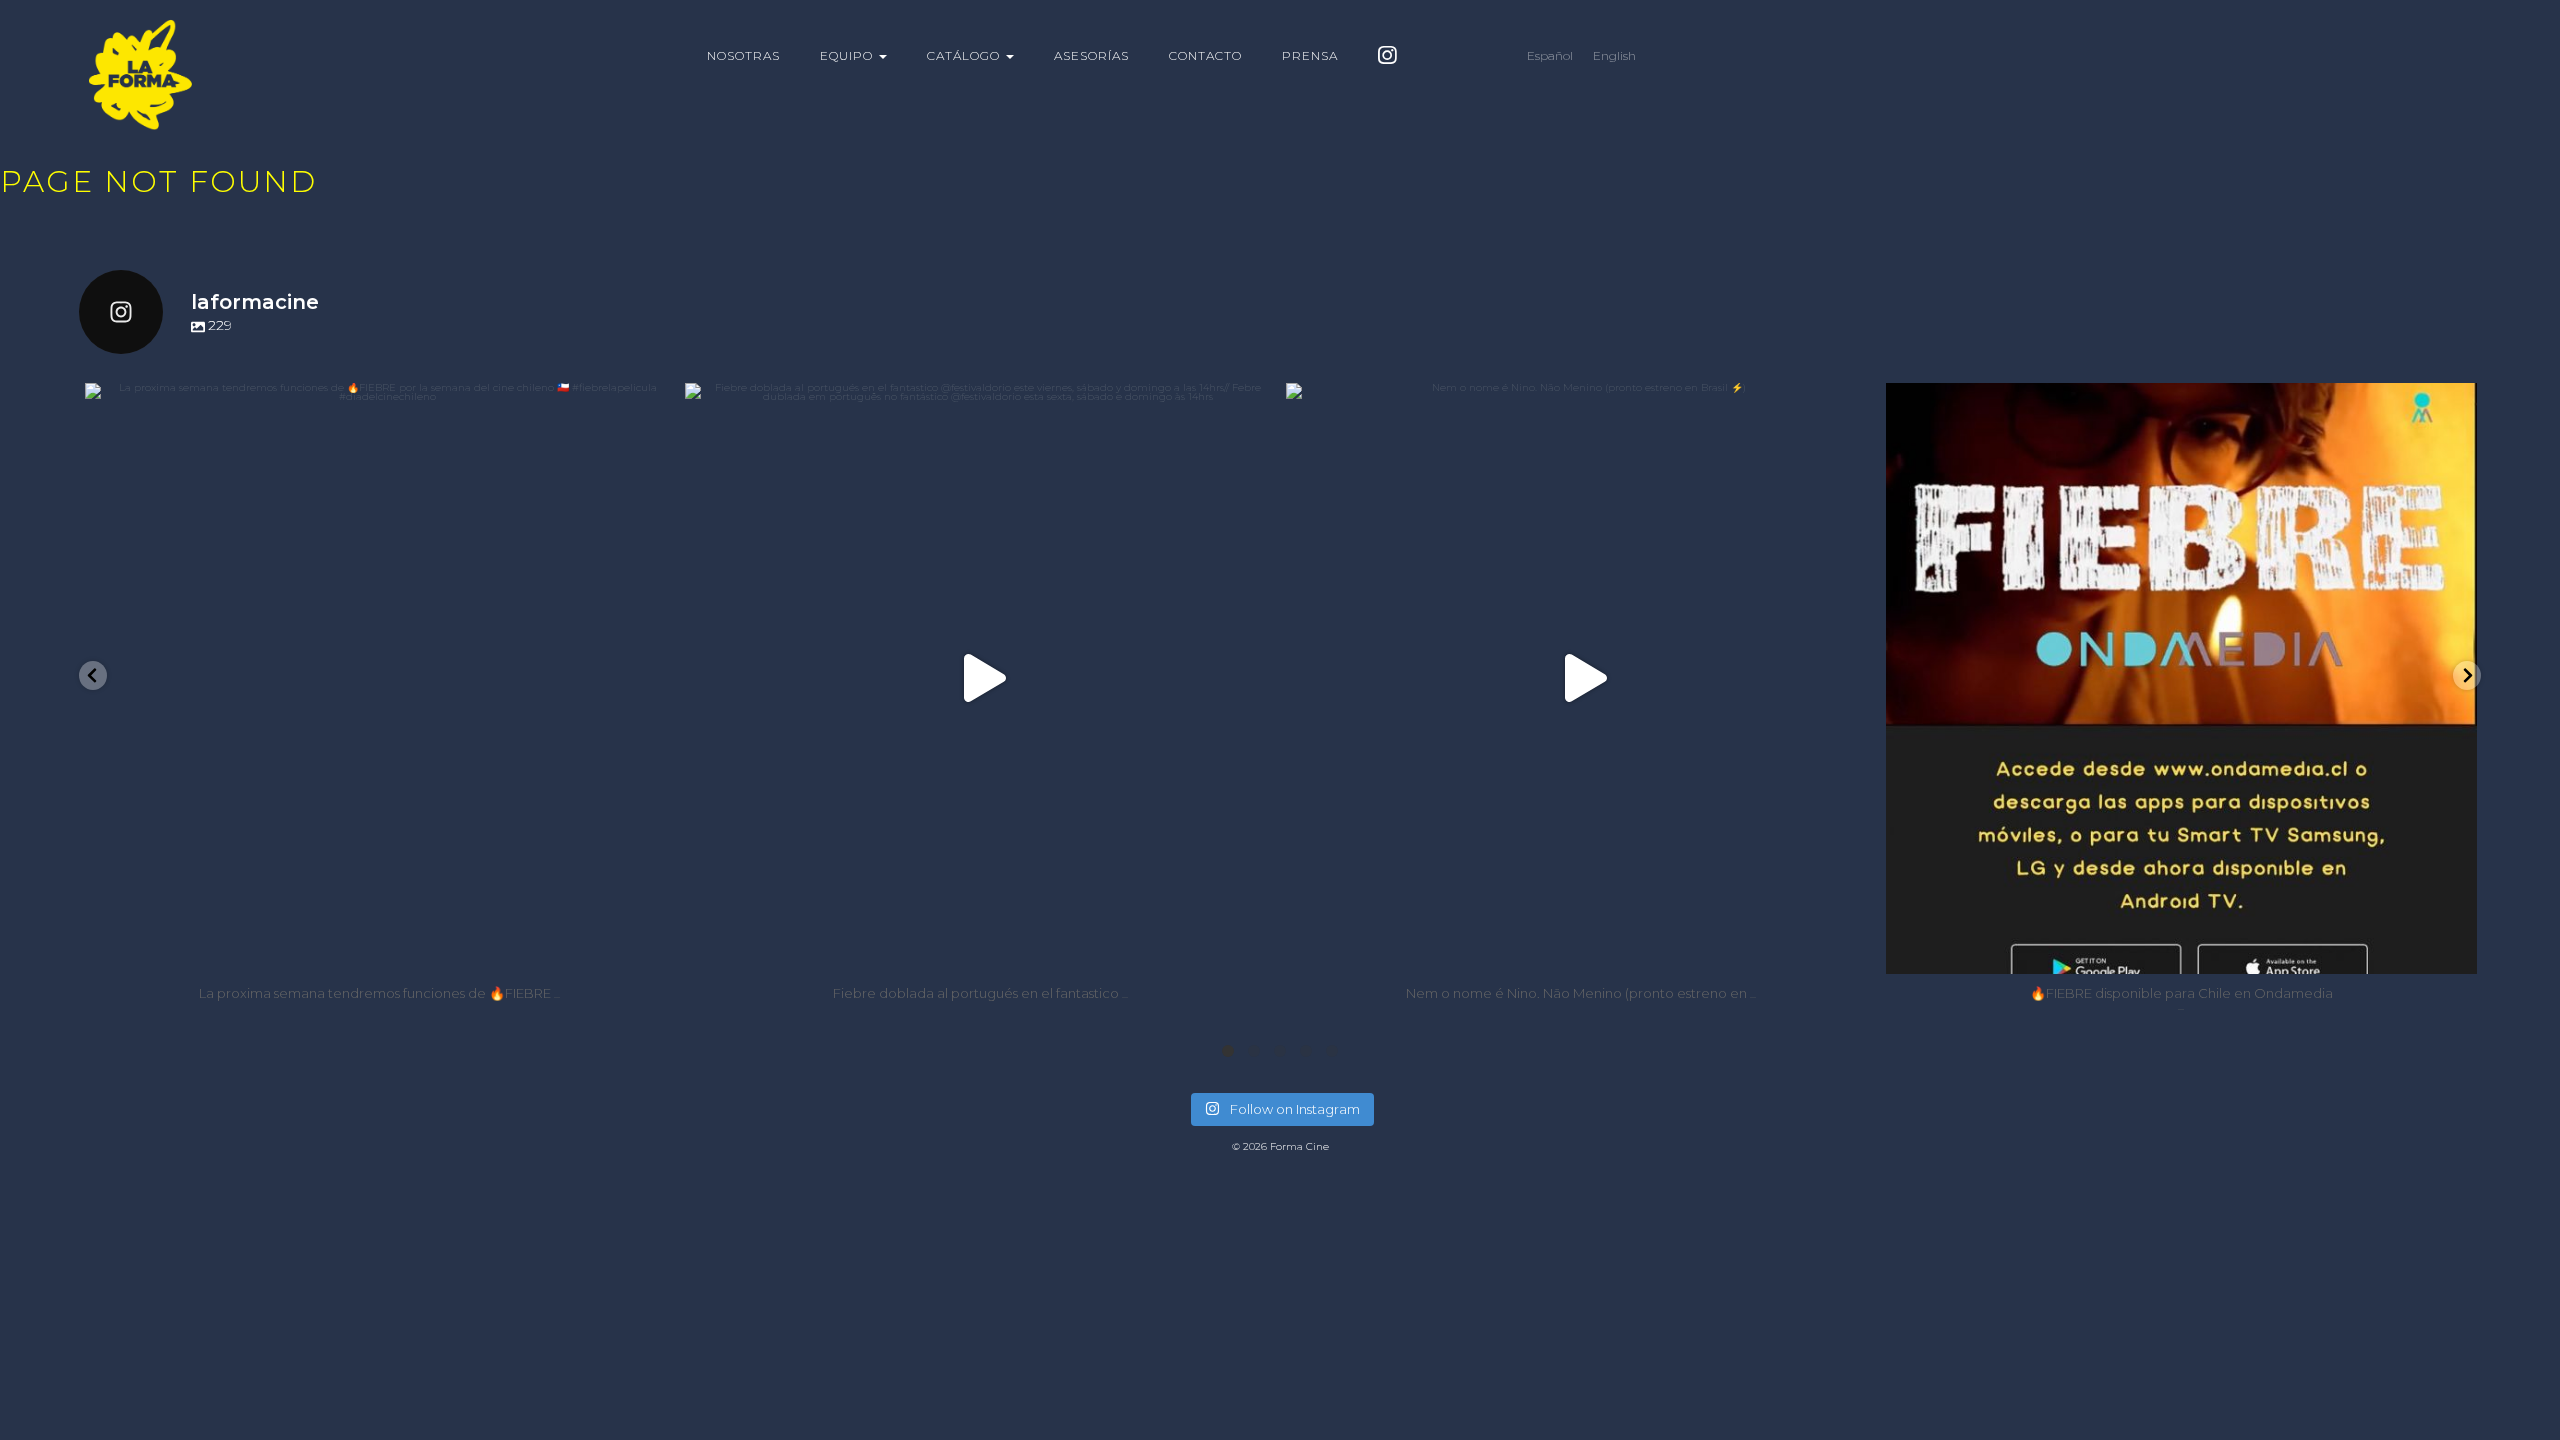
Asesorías (1091, 55)
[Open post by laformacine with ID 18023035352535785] (380, 678)
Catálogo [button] (965, 55)
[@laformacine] (1387, 58)
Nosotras (743, 55)
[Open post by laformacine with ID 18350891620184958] (1581, 678)
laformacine (373, 405)
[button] (93, 675)
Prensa (1310, 55)
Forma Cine (179, 75)
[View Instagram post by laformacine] (655, 949)
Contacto (1205, 55)
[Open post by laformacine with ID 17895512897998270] (980, 678)
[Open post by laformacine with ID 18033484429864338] (2181, 678)
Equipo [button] (848, 55)
